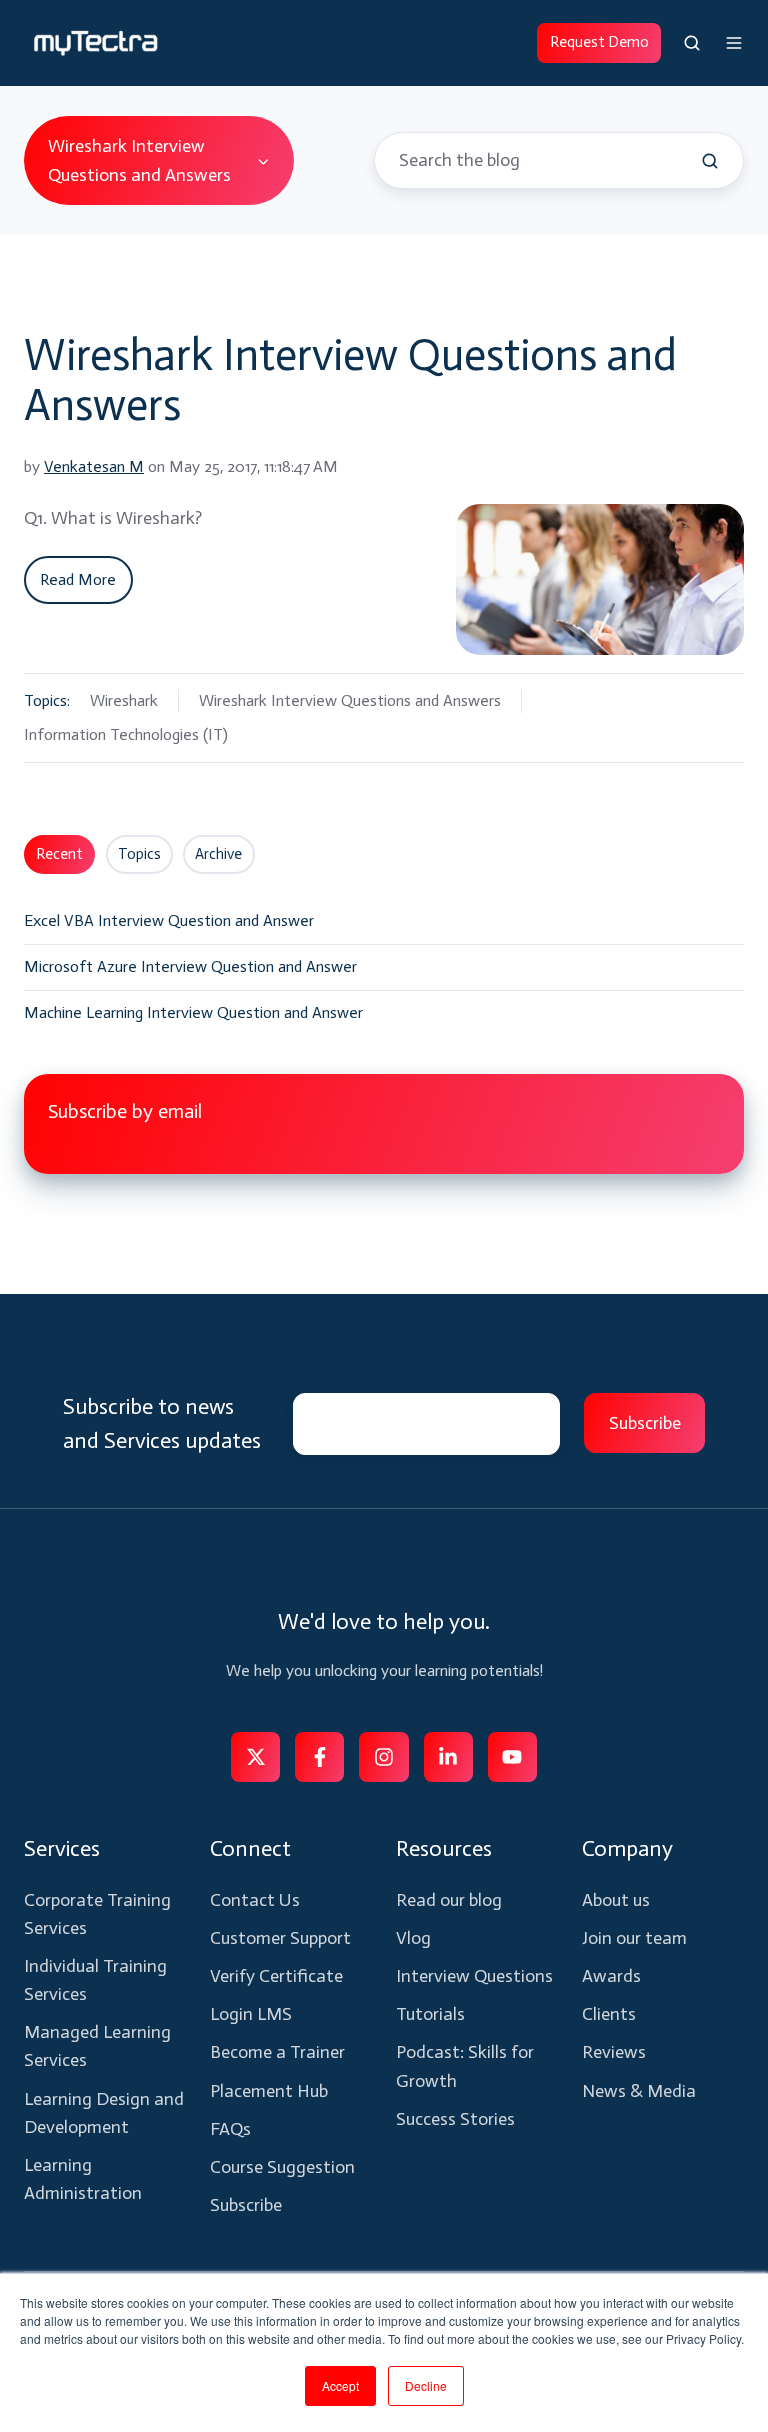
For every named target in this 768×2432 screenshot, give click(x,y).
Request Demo (599, 42)
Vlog (413, 1938)
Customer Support (280, 1938)
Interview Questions (474, 1976)
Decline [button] (426, 2385)
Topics (139, 854)
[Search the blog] (710, 161)
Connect (250, 1848)
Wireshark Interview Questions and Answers (350, 380)
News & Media (639, 2091)
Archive (218, 854)
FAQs (230, 2129)
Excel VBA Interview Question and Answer (169, 920)
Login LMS (251, 2014)
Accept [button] (340, 2385)
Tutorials (430, 2014)
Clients (609, 2014)
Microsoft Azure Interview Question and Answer (190, 966)
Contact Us (255, 1900)
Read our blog (449, 1900)
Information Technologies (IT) (126, 734)
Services (62, 1848)
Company (627, 1848)
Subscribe (246, 2205)
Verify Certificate (276, 1976)
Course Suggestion (282, 2167)
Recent (59, 854)
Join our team (634, 1938)
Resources (444, 1848)
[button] (692, 43)
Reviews (614, 2052)
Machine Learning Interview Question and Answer (193, 1012)
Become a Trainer (277, 2052)
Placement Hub (269, 2091)
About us (616, 1900)
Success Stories (455, 2119)
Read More (78, 579)
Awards (611, 1976)
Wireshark (124, 700)
